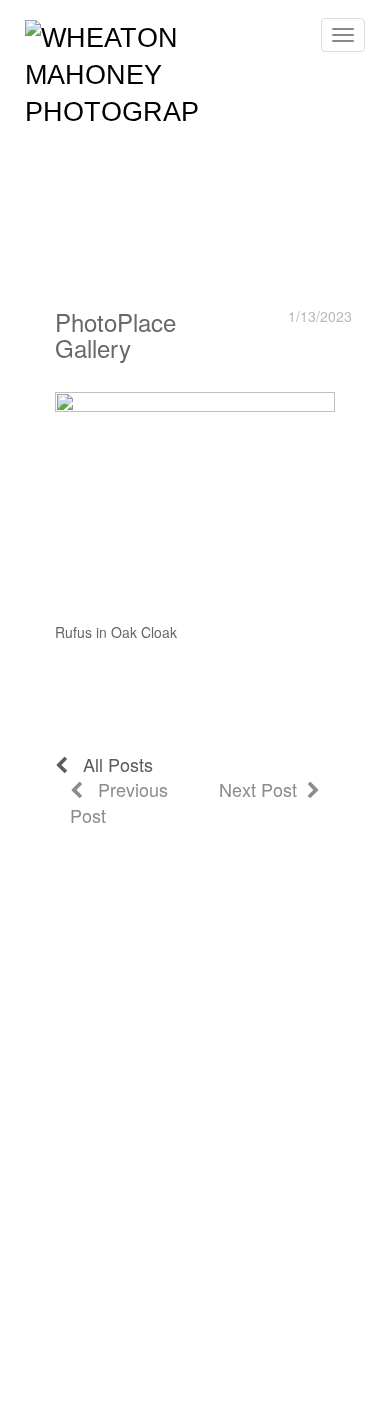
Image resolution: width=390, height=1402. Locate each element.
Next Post (263, 789)
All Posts (110, 764)
